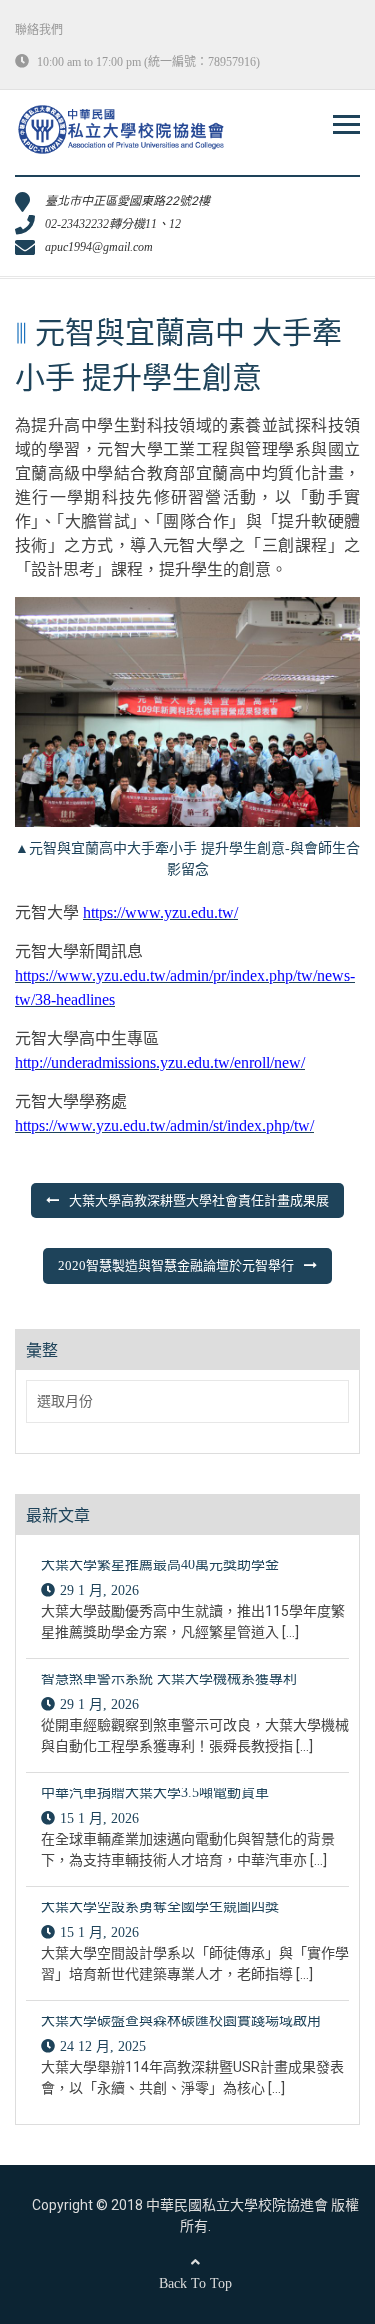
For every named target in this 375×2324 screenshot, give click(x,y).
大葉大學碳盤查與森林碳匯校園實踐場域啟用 (181, 2020)
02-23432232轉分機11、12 (113, 224)
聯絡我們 (39, 30)
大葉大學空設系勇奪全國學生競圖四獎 (160, 1906)
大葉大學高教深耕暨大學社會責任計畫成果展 (199, 1200)
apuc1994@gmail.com (99, 247)
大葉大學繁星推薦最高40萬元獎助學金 (160, 1564)
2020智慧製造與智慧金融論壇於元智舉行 (176, 1265)
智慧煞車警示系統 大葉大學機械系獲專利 (169, 1678)
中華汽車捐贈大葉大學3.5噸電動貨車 (155, 1792)
